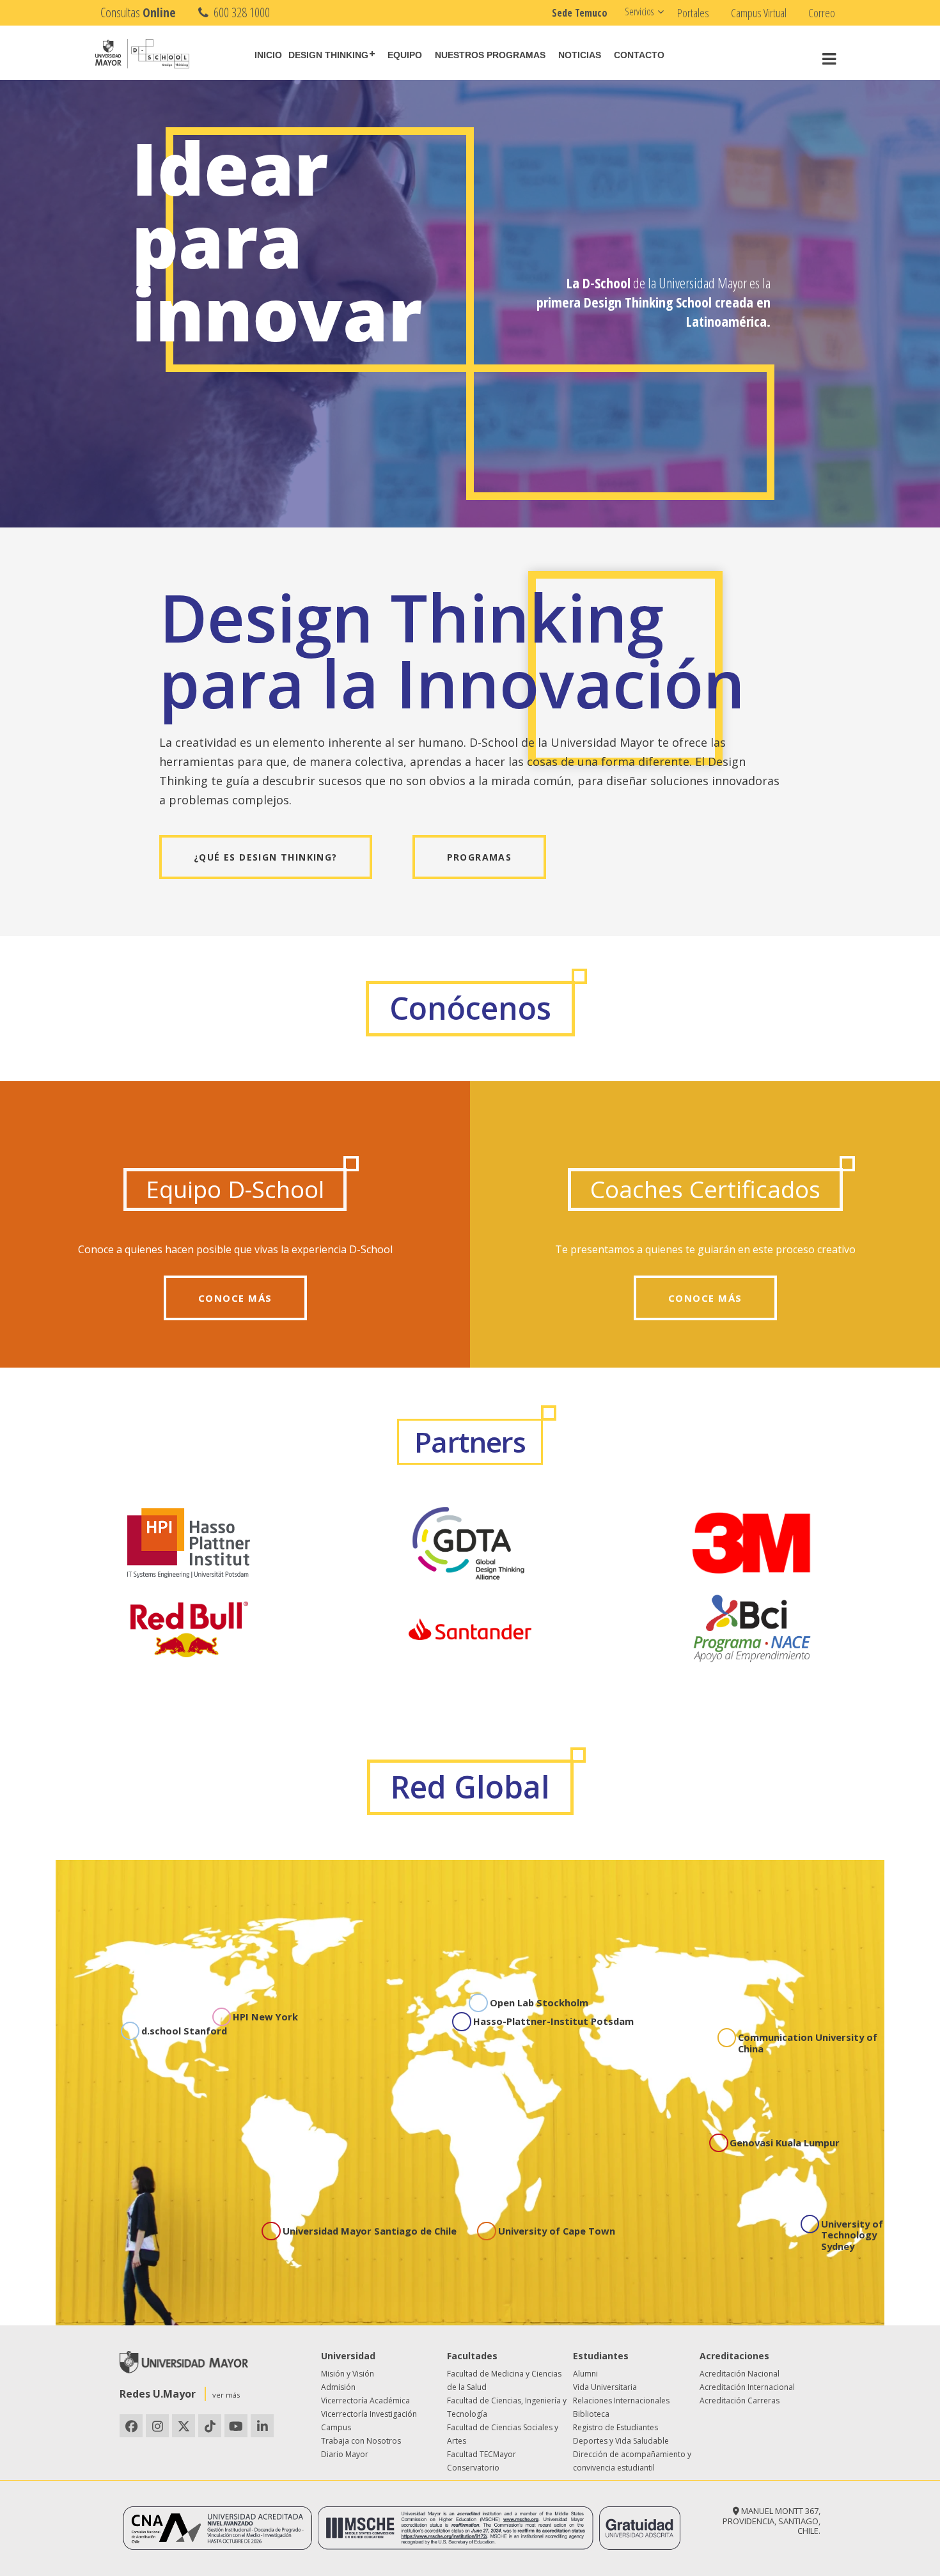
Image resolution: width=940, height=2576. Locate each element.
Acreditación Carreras (740, 2400)
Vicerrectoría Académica (365, 2400)
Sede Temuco (580, 13)
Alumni (585, 2374)
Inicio (268, 55)
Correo (822, 13)
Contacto (639, 55)
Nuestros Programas (490, 55)
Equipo (405, 55)
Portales (693, 13)
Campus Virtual (759, 13)
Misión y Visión (348, 2374)
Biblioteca (591, 2414)
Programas (480, 857)
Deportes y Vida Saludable (621, 2441)
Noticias (580, 55)
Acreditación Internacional (747, 2387)
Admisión (338, 2387)
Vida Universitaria (605, 2387)
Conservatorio (473, 2468)
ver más (226, 2395)
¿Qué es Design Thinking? (266, 857)
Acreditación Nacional (740, 2374)
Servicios (639, 12)
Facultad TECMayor (482, 2454)
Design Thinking (328, 55)
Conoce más (235, 1298)
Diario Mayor (345, 2454)
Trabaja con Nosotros (361, 2441)
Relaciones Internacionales (621, 2400)
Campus (336, 2427)
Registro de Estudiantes (615, 2427)
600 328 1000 (240, 12)
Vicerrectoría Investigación (369, 2414)
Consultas (138, 12)
